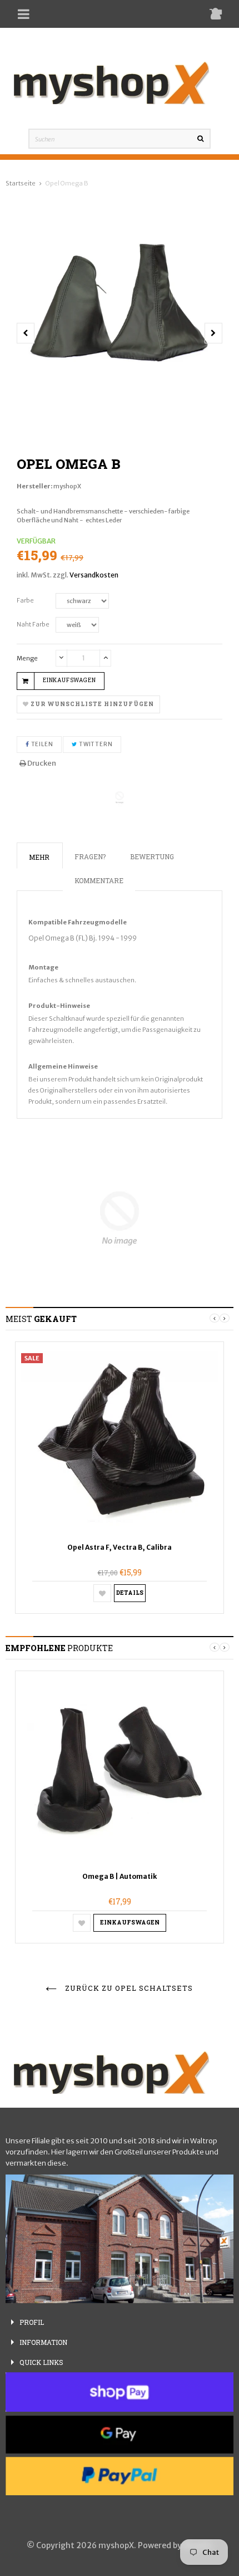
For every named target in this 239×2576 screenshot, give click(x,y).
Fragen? (90, 856)
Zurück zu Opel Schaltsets (128, 1988)
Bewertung (152, 856)
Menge (27, 658)
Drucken (41, 763)
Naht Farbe (33, 624)
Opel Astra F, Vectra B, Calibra (120, 1547)
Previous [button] (215, 1318)
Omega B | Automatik (120, 1876)
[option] (120, 301)
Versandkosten (94, 575)
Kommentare (99, 880)
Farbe (25, 600)
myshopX (67, 486)
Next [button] (225, 1318)
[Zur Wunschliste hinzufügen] (102, 1593)
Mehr (39, 857)
